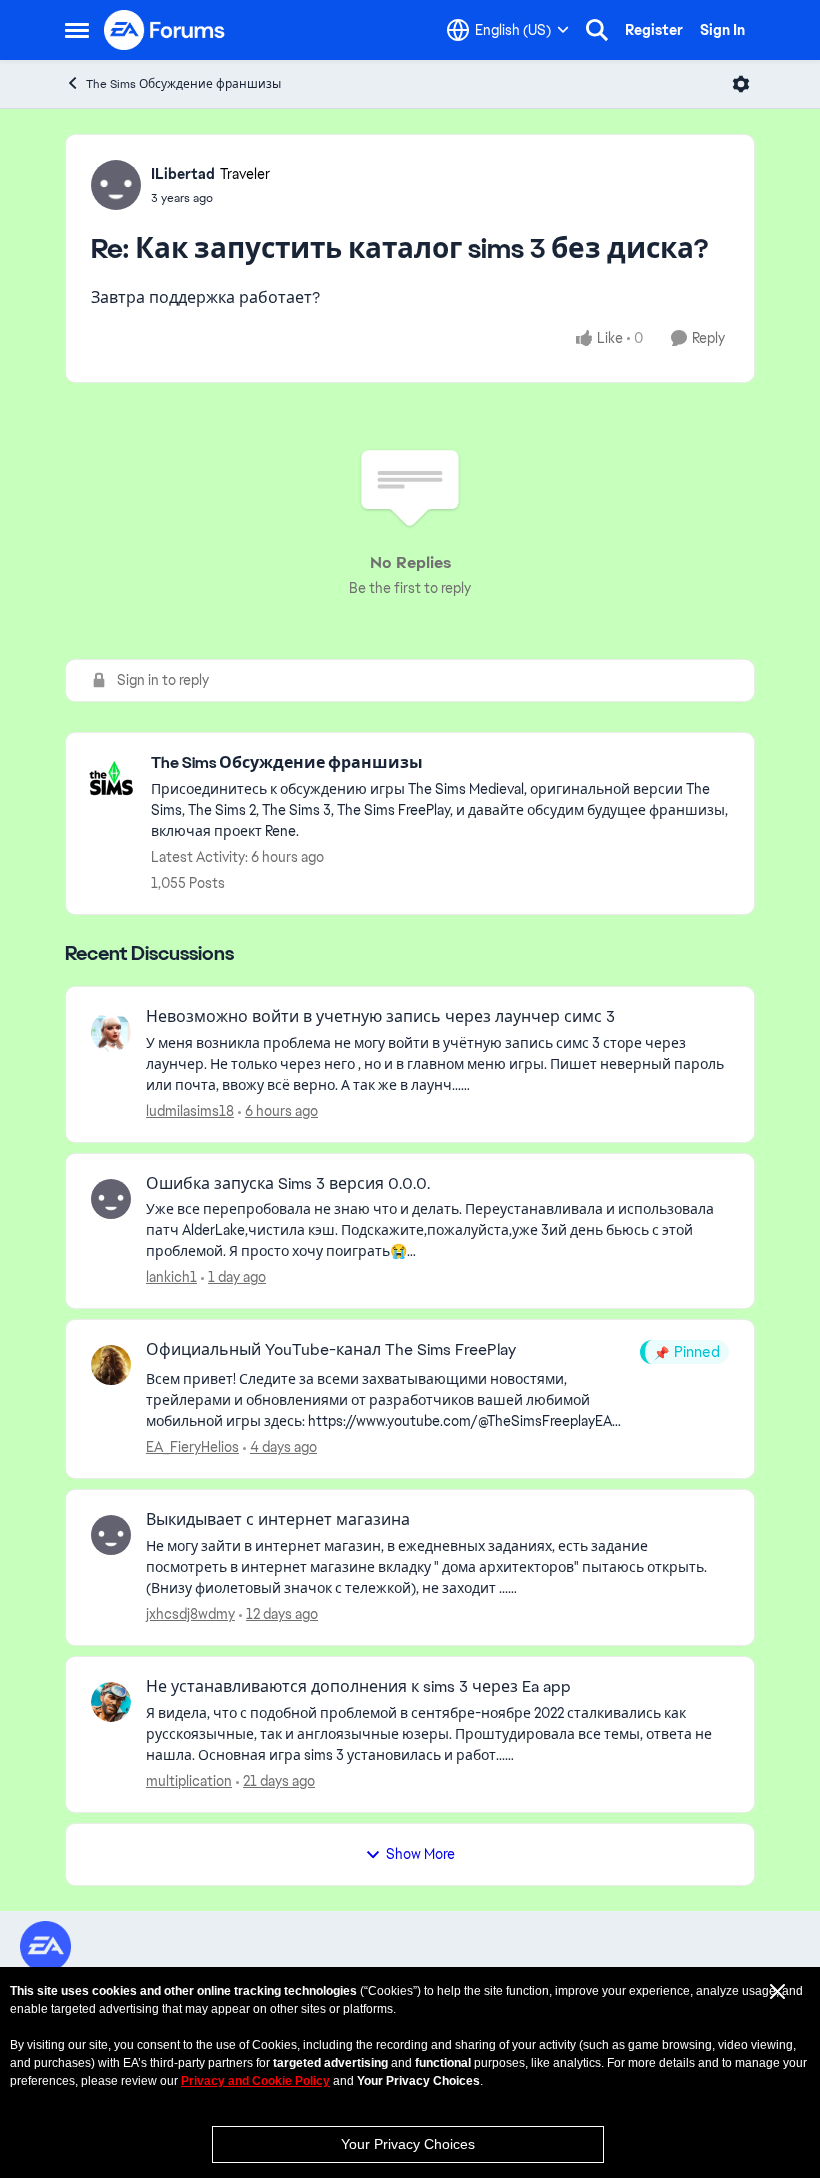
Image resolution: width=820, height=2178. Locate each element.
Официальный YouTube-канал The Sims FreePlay (331, 1350)
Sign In (722, 30)
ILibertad (183, 174)
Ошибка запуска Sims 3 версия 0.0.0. (288, 1184)
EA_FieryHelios (192, 1447)
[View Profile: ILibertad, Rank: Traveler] (116, 185)
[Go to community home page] (165, 30)
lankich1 (171, 1277)
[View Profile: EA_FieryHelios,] (111, 1365)
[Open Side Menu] (77, 30)
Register (654, 30)
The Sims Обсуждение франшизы (183, 84)
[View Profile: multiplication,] (111, 1702)
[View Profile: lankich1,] (111, 1199)
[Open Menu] (741, 84)
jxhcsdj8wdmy (190, 1614)
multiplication (189, 1781)
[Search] (597, 30)
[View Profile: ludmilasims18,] (111, 1032)
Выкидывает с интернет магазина (278, 1520)
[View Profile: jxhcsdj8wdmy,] (111, 1535)
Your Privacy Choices (408, 2144)
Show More (420, 1854)
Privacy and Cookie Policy (255, 2081)
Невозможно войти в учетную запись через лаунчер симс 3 (380, 1017)
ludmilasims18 (190, 1111)
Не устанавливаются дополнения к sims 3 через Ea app (358, 1687)
